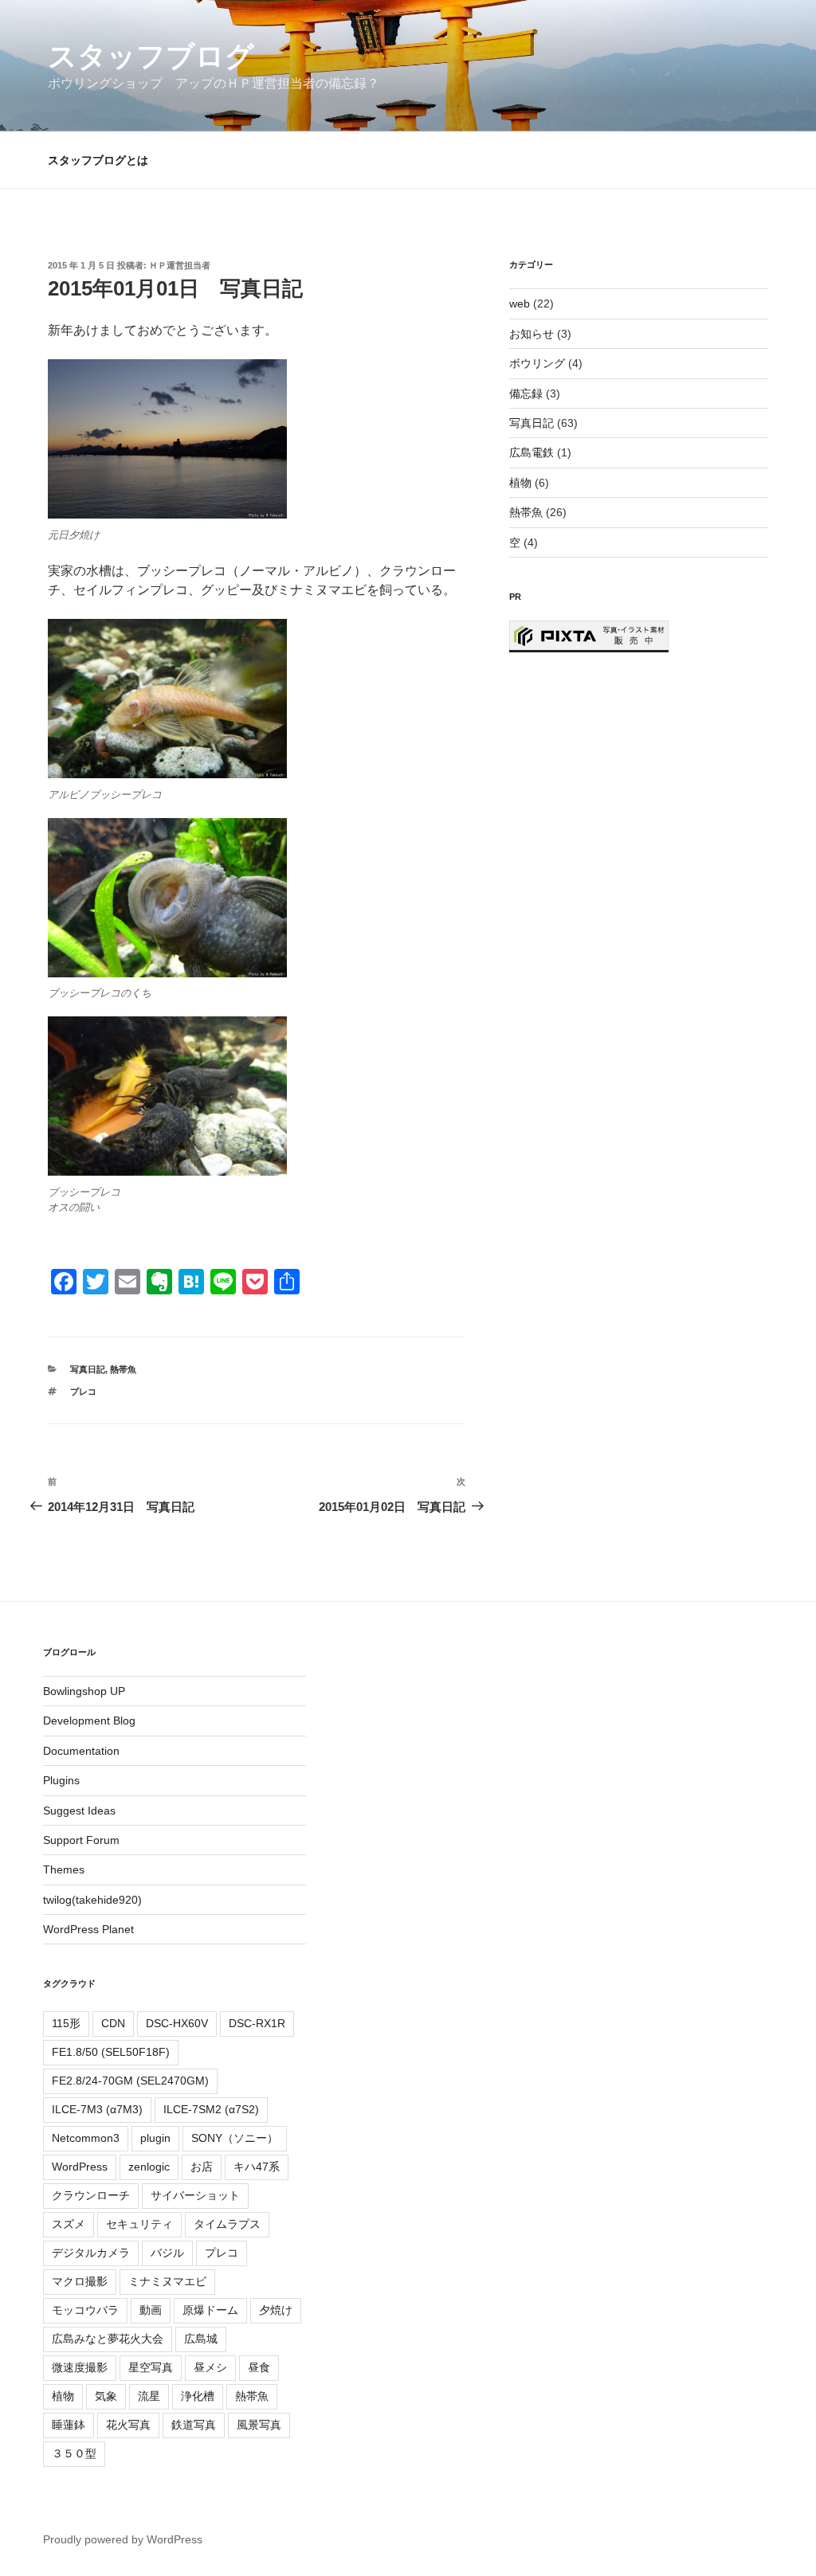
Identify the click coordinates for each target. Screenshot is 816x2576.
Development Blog (89, 1721)
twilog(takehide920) (92, 1900)
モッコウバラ (85, 2310)
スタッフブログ (151, 56)
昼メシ (210, 2367)
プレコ (83, 1392)
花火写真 (128, 2425)
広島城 (201, 2339)
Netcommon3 (86, 2138)
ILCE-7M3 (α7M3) (97, 2109)
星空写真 (151, 2367)
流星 (149, 2396)
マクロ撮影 (80, 2281)
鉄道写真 (194, 2425)
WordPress (80, 2167)
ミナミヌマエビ (167, 2281)
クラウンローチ (91, 2195)
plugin (155, 2138)
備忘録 (526, 393)
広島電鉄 (532, 452)
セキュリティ (139, 2224)
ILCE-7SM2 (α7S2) (211, 2109)
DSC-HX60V (177, 2023)
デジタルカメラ (91, 2253)
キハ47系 (257, 2167)
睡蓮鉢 (69, 2425)
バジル (167, 2253)
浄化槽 (198, 2396)
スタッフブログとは (98, 160)
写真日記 (88, 1369)
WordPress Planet (88, 1929)
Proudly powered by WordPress (123, 2539)
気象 (106, 2396)
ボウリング (537, 363)
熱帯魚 (123, 1369)
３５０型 (74, 2453)
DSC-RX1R (257, 2023)
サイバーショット (195, 2195)
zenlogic (149, 2167)
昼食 (259, 2367)
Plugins (61, 1780)
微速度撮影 (80, 2367)
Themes (64, 1869)
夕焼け (276, 2310)
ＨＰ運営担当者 (180, 265)
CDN (113, 2023)
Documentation (81, 1751)
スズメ (69, 2224)
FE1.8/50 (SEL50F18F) (111, 2052)
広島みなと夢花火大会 (108, 2339)
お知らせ (532, 334)
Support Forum (81, 1840)
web (520, 303)
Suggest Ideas (79, 1811)
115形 (66, 2023)
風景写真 (259, 2425)
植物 (520, 483)
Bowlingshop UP (84, 1691)
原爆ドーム (210, 2310)
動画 (151, 2310)
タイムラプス (227, 2224)
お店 (202, 2167)
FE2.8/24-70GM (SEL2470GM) (130, 2081)
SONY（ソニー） (235, 2138)
